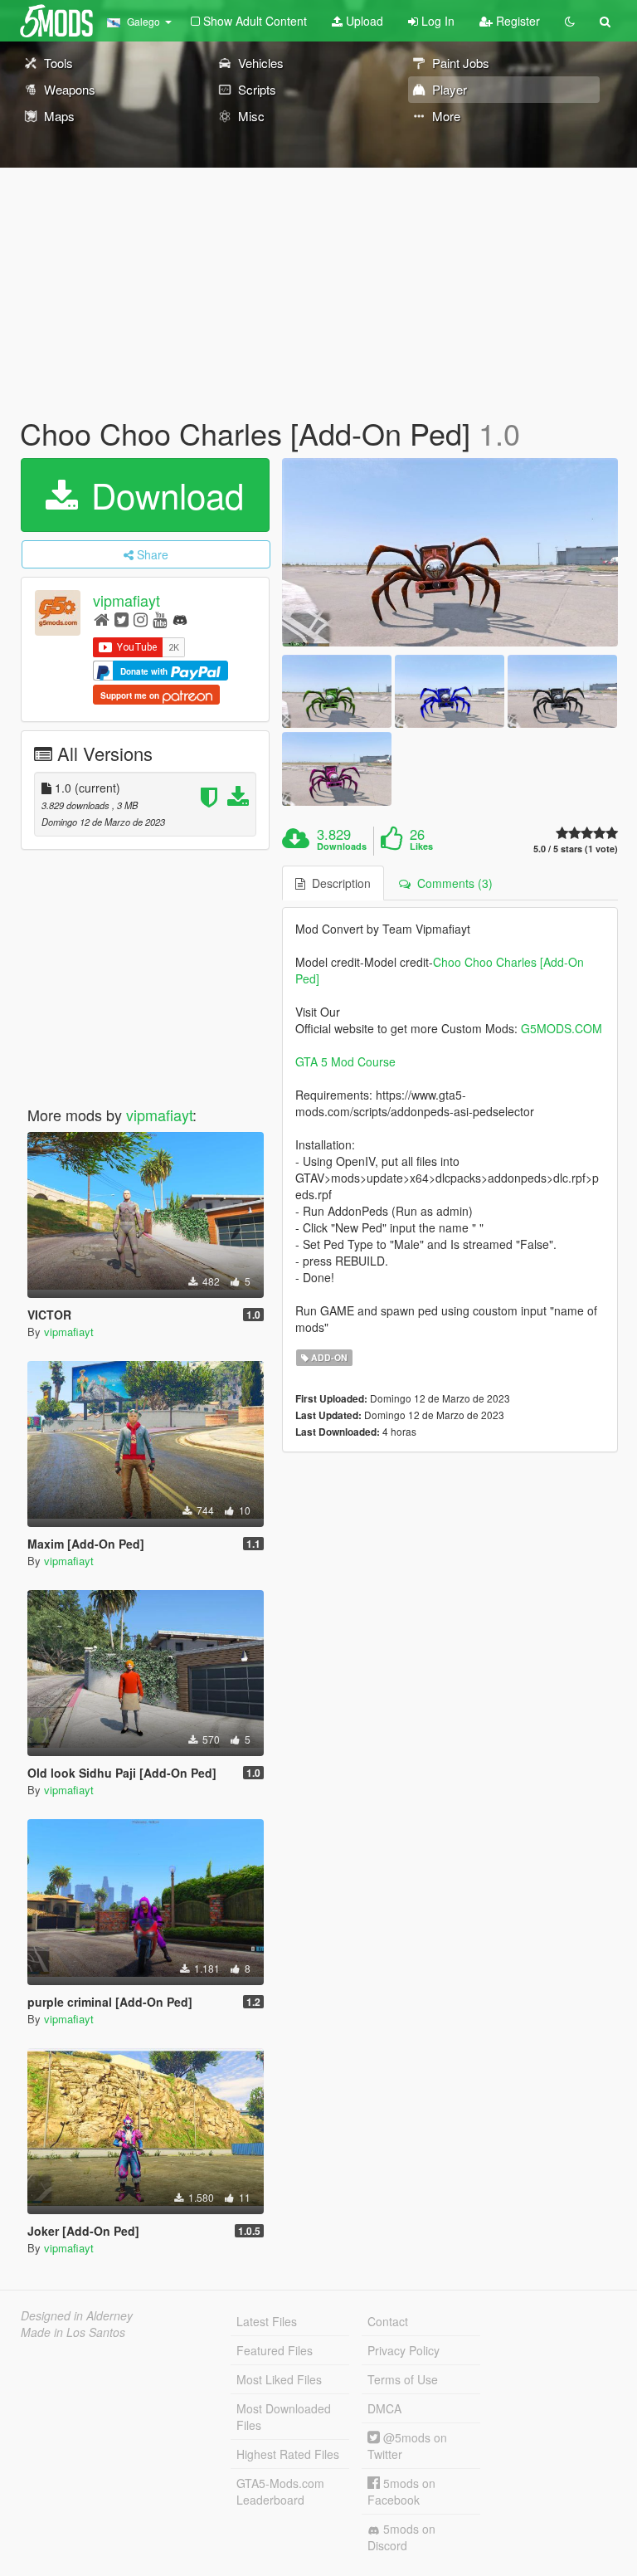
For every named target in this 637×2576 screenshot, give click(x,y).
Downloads (342, 846)
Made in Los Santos (73, 2332)
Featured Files (275, 2350)
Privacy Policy (404, 2350)
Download (163, 495)
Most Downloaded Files (284, 2417)
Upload (363, 21)
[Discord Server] (180, 619)
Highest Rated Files (288, 2454)
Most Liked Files (279, 2379)
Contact (388, 2321)
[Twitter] (122, 619)
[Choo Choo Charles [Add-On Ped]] (450, 553)
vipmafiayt (126, 600)
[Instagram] (141, 619)
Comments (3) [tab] (452, 883)
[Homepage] (102, 619)
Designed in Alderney (77, 2315)
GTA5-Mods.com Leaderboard (280, 2491)
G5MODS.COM (562, 1028)
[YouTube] (160, 619)
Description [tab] (338, 883)
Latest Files (267, 2321)
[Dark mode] (570, 21)
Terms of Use (403, 2379)
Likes (421, 846)
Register (516, 21)
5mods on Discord (401, 2537)
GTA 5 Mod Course (345, 1061)
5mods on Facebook (401, 2491)
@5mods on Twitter (407, 2446)
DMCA (384, 2408)
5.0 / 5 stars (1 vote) (576, 849)
